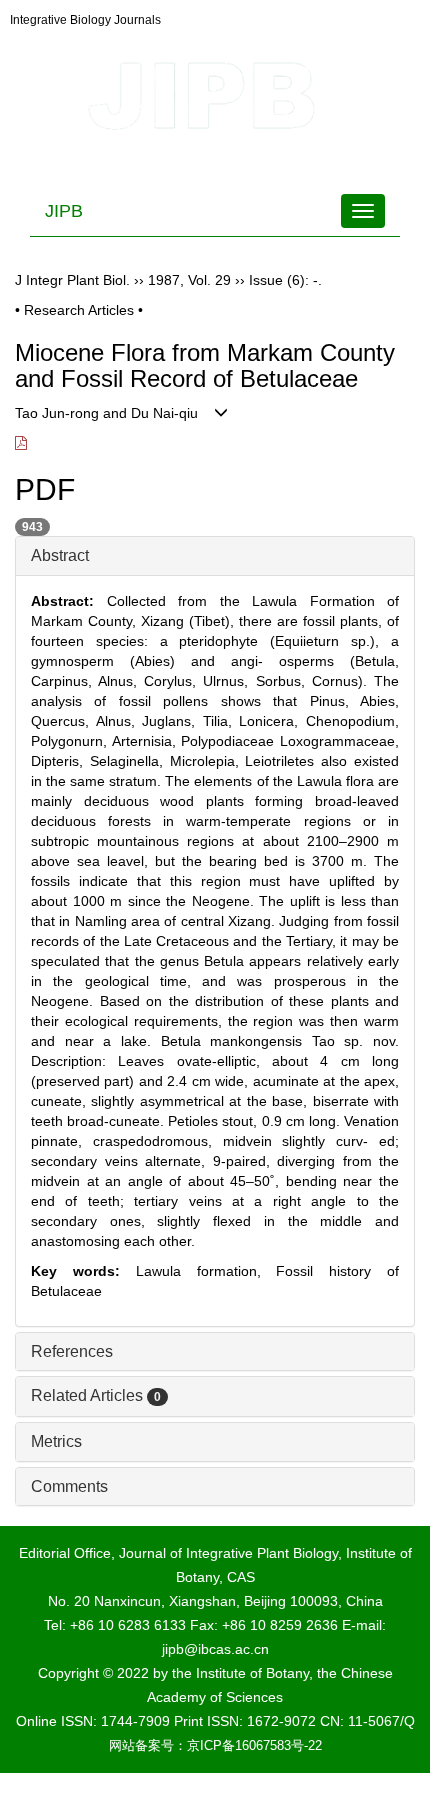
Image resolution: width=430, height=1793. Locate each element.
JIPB (64, 211)
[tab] (215, 556)
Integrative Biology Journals (85, 20)
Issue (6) (277, 280)
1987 (164, 280)
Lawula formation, (206, 1271)
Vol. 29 (209, 280)
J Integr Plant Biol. (72, 280)
